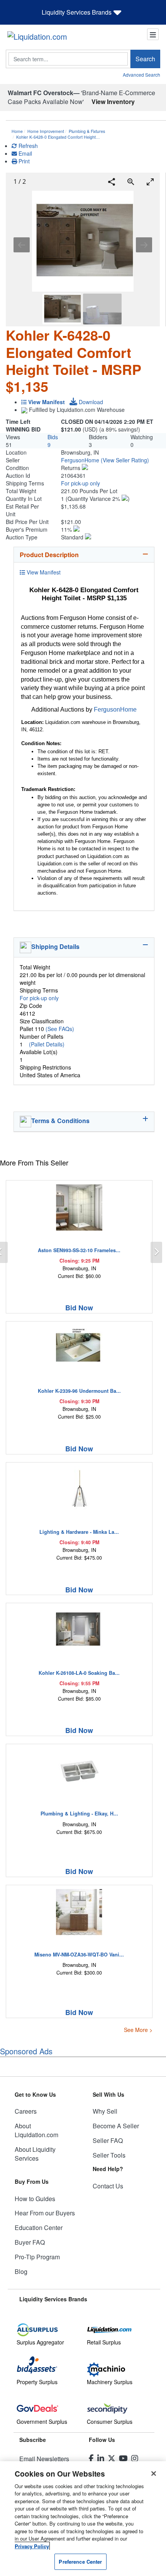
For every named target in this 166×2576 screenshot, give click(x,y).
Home (17, 131)
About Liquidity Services (35, 2154)
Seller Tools (109, 2155)
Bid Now (79, 1308)
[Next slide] (144, 245)
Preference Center (80, 2562)
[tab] (84, 555)
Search (145, 59)
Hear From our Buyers (45, 2213)
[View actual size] (131, 182)
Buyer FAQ (30, 2242)
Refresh (27, 146)
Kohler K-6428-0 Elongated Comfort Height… (58, 137)
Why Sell (105, 2111)
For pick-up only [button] (80, 483)
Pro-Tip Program (37, 2257)
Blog (21, 2271)
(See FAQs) (60, 1029)
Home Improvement (46, 131)
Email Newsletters (44, 2459)
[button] (125, 460)
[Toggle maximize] (150, 182)
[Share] (112, 182)
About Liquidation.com (36, 2130)
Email (25, 153)
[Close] (154, 2474)
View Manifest (43, 572)
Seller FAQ (108, 2140)
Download (90, 402)
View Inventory (113, 102)
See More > (138, 2030)
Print (23, 161)
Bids (53, 437)
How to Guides (35, 2199)
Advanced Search (141, 75)
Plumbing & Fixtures (87, 131)
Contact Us (108, 2186)
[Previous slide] (22, 245)
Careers (26, 2111)
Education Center (39, 2228)
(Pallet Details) (47, 1044)
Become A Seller (116, 2126)
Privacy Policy (32, 2546)
